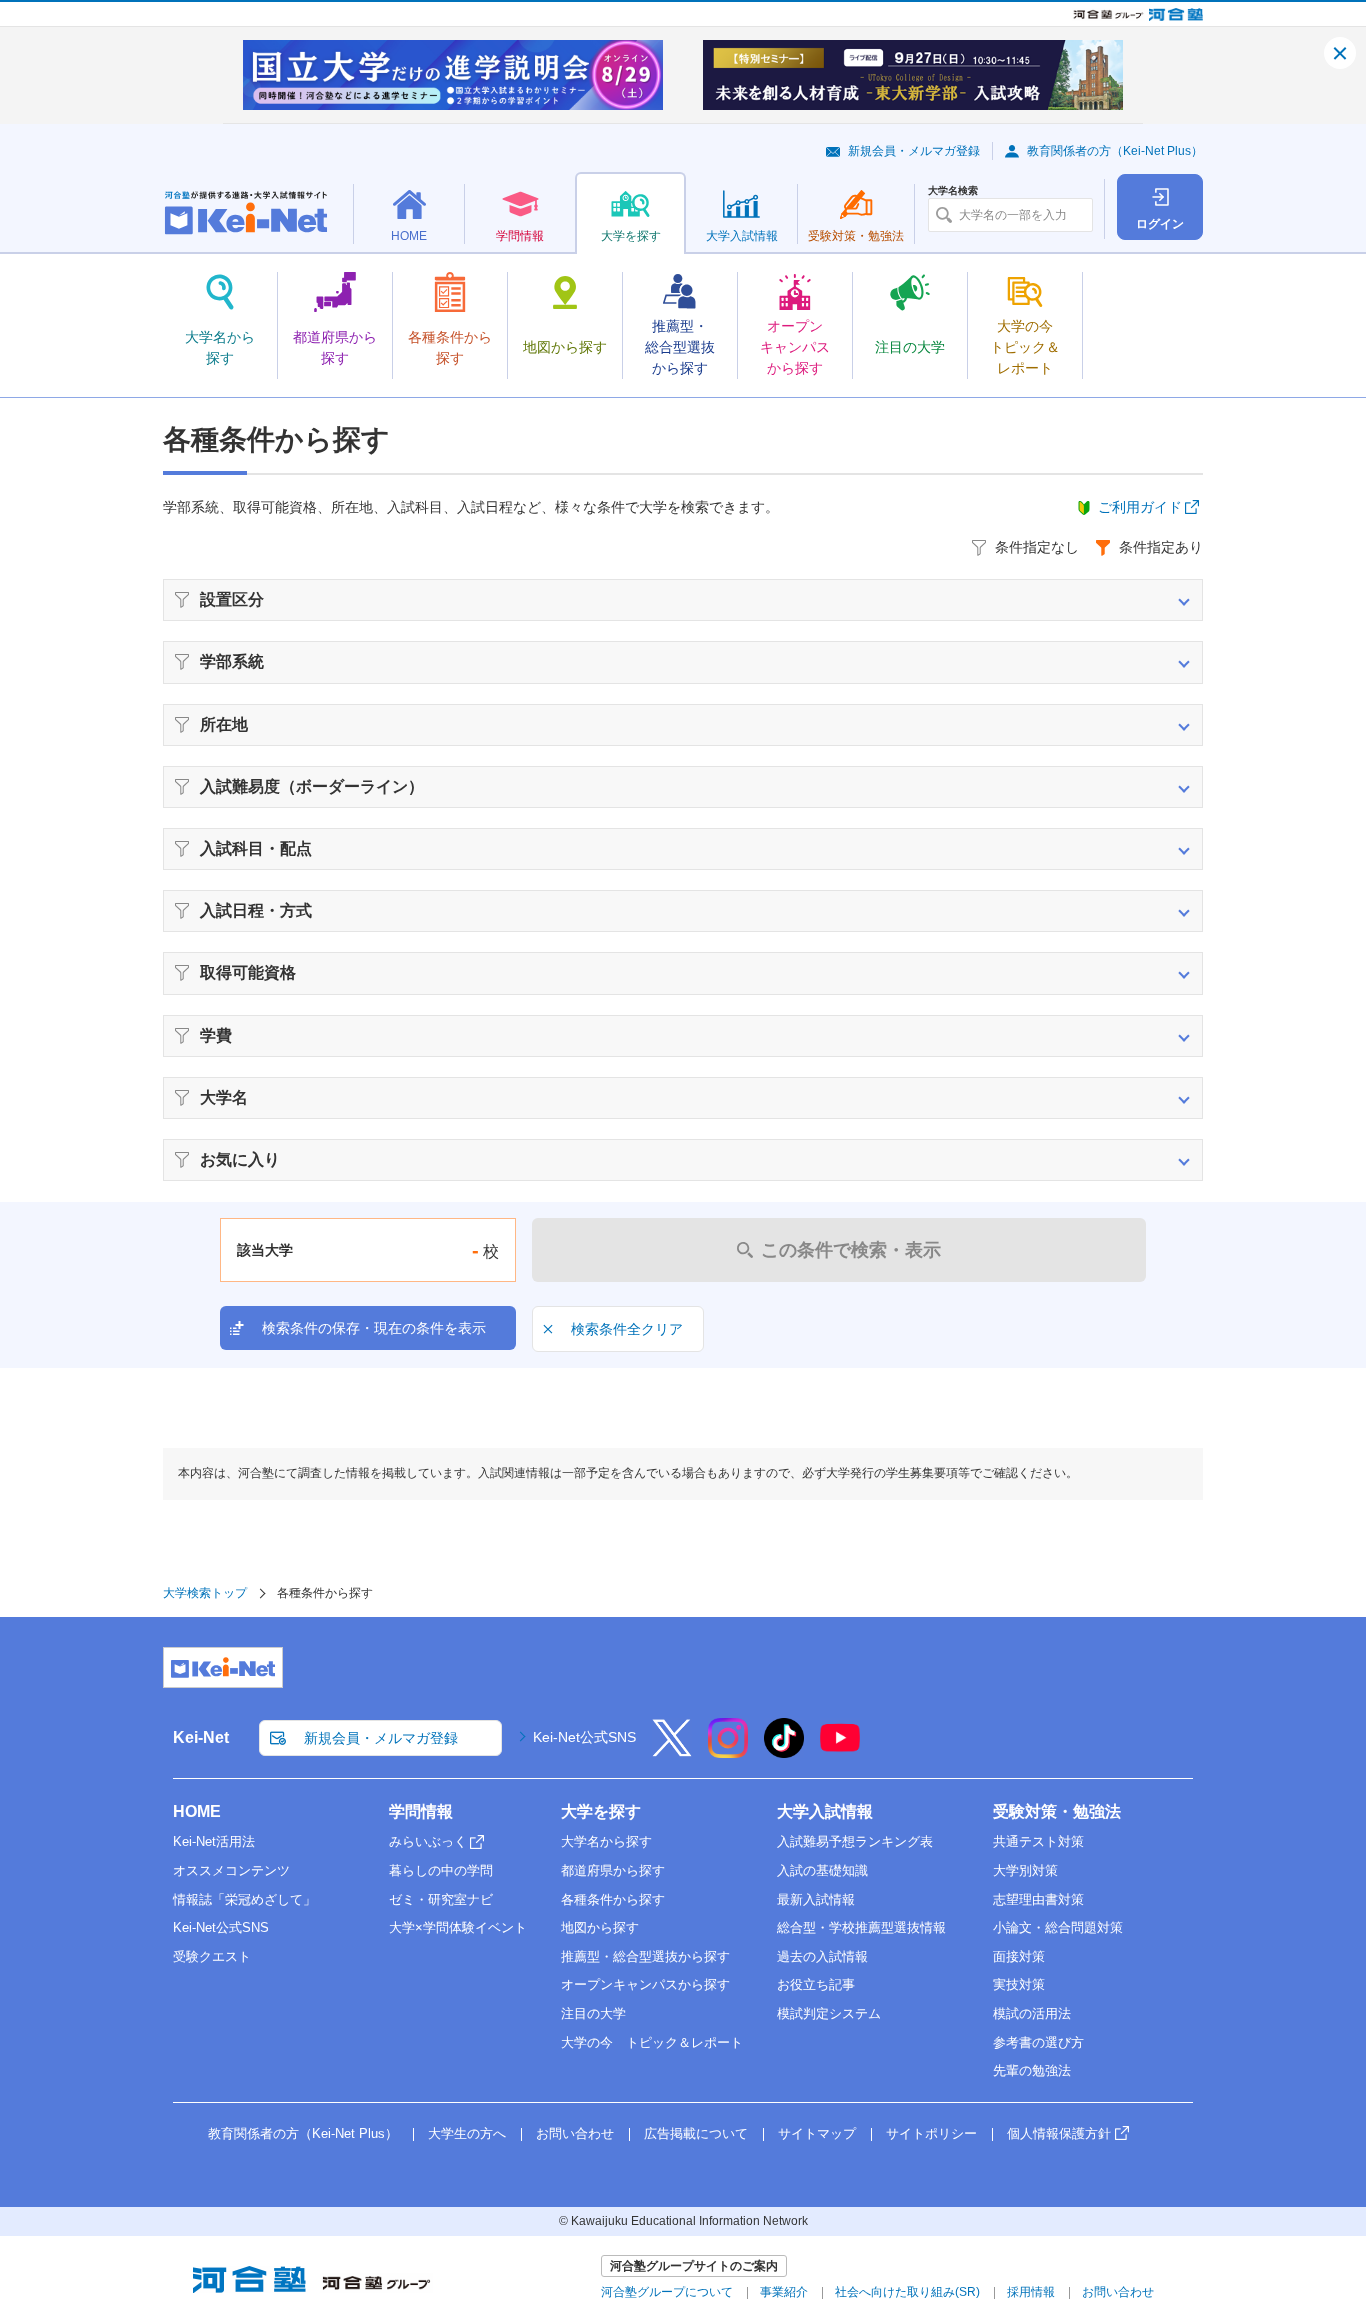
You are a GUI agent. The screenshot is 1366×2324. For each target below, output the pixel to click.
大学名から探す (606, 1841)
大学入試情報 (825, 1811)
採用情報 (1031, 2292)
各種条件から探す (613, 1899)
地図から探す (600, 1927)
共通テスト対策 (1038, 1841)
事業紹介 (784, 2292)
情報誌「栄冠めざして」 (244, 1899)
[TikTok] (784, 1751)
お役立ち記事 (816, 1984)
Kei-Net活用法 (214, 1841)
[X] (672, 1751)
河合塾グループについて (667, 2292)
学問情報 (421, 1811)
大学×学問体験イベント (458, 1927)
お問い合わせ (575, 2133)
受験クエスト (212, 1956)
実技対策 (1019, 1984)
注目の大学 (593, 2013)
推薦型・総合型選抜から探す (645, 1956)
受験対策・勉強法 (1057, 1811)
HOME (197, 1811)
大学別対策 (1025, 1870)
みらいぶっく (428, 1841)
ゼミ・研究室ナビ (441, 1899)
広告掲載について (696, 2133)
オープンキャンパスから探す (645, 1984)
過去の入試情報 (822, 1956)
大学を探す (601, 1811)
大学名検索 (953, 191)
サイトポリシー (931, 2133)
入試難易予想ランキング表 (855, 1841)
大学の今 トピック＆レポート (652, 2042)
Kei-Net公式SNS (584, 1737)
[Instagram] (728, 1751)
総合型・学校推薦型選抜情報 (861, 1927)
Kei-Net (201, 1737)
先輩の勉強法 (1032, 2070)
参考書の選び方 (1038, 2042)
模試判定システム (829, 2013)
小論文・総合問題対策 (1058, 1927)
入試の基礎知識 (822, 1870)
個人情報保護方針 (1059, 2133)
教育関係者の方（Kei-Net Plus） (1115, 151)
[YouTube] (840, 1751)
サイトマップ (817, 2133)
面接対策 (1019, 1956)
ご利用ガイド (1140, 507)
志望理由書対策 (1038, 1899)
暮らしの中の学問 (441, 1870)
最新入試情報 (816, 1899)
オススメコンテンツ (231, 1870)
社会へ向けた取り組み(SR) (907, 2292)
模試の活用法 (1032, 2013)
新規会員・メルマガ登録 (914, 151)
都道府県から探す (613, 1870)
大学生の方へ (467, 2133)
